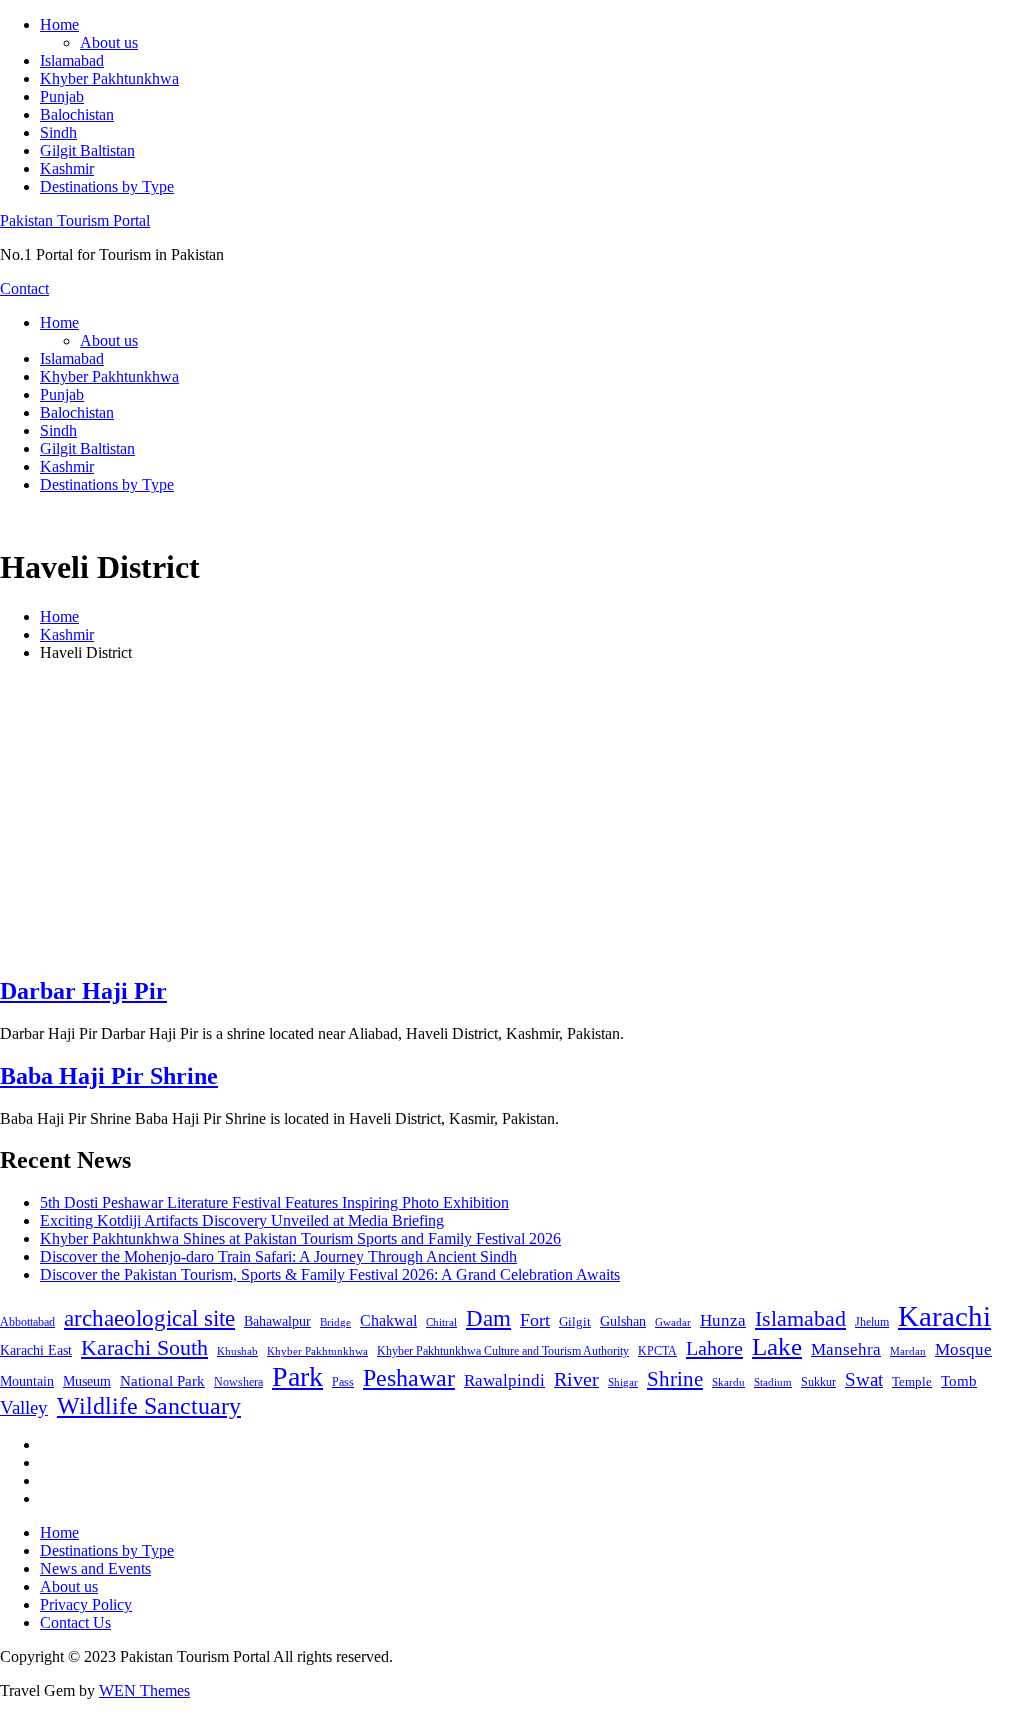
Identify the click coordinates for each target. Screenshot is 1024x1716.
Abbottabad (27, 1322)
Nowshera (238, 1382)
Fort (535, 1320)
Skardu (728, 1382)
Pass (343, 1382)
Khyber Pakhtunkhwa (109, 78)
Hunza (723, 1320)
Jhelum (872, 1322)
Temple (912, 1381)
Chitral (441, 1322)
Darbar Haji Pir (83, 991)
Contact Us (75, 1622)
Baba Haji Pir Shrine (109, 1076)
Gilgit (575, 1321)
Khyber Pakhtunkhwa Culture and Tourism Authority (503, 1351)
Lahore (714, 1348)
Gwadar (673, 1322)
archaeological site (149, 1318)
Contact (24, 288)
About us (109, 42)
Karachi (944, 1316)
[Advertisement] (512, 818)
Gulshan (623, 1321)
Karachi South (144, 1348)
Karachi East (36, 1350)
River (576, 1379)
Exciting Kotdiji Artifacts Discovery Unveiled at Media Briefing (242, 1220)
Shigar (623, 1382)
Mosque (963, 1349)
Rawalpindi (504, 1380)
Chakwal (388, 1320)
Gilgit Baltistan (87, 150)
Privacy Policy (86, 1604)
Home (59, 24)
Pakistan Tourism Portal (75, 220)
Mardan (908, 1351)
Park (297, 1376)
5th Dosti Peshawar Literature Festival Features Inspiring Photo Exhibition (274, 1202)
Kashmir (67, 168)
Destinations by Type (107, 186)
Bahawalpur (277, 1321)
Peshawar (409, 1378)
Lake (777, 1346)
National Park (162, 1381)
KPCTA (657, 1351)
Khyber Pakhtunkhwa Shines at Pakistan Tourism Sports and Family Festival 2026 (300, 1238)
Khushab (237, 1351)
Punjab (62, 96)
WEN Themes (144, 1690)
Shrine (675, 1379)
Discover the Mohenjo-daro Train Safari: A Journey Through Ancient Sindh (278, 1256)
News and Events (95, 1568)
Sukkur (818, 1382)
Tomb (959, 1381)
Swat (864, 1379)
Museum (87, 1381)
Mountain (27, 1381)
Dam (488, 1318)
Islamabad (72, 60)
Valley (24, 1407)
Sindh (58, 132)
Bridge (335, 1322)
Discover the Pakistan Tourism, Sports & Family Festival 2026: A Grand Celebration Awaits (330, 1274)
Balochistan (77, 114)
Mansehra (846, 1349)
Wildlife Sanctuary (149, 1406)
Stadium (773, 1382)
